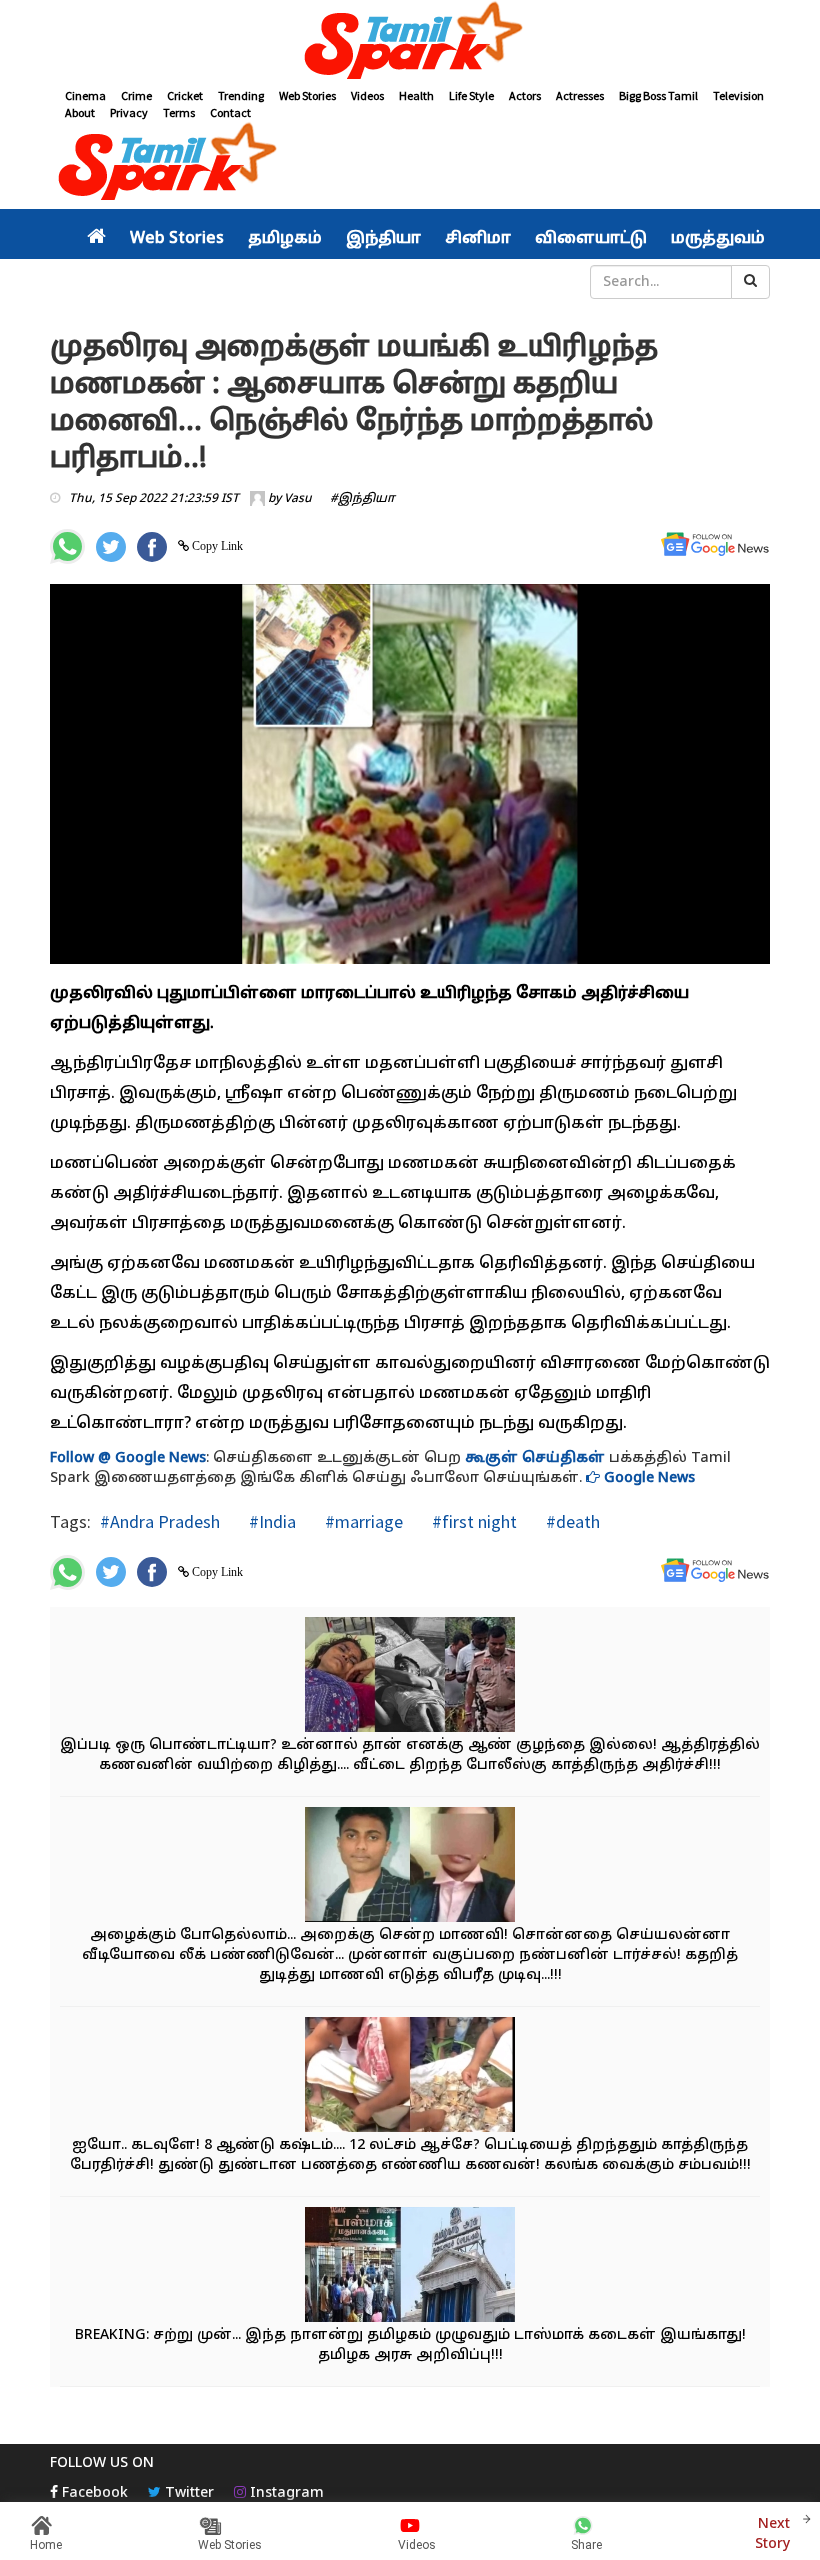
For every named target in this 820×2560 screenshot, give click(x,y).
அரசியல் (125, 282)
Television (738, 95)
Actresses (580, 95)
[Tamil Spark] (410, 43)
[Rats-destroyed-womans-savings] (410, 2076)
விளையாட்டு (591, 239)
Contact (230, 112)
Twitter (187, 2493)
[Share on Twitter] (111, 547)
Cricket (185, 95)
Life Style (471, 95)
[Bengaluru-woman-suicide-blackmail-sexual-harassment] (410, 1866)
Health (416, 95)
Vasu (298, 499)
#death (571, 1521)
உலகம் (355, 282)
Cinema (85, 95)
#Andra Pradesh (160, 1521)
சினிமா (478, 239)
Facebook (93, 2493)
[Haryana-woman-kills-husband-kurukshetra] (410, 1676)
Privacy (129, 112)
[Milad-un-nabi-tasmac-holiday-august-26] (410, 2266)
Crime (136, 95)
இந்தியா (383, 239)
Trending (241, 95)
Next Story (772, 2534)
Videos (367, 95)
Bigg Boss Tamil (658, 95)
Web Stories (307, 95)
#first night (472, 1521)
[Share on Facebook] (152, 547)
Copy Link (216, 546)
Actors (525, 95)
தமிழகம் (285, 239)
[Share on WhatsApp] (67, 546)
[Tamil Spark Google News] (715, 544)
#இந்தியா (362, 499)
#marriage (362, 1521)
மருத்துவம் (718, 239)
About (80, 112)
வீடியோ (424, 282)
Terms (179, 112)
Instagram (285, 2493)
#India (270, 1521)
